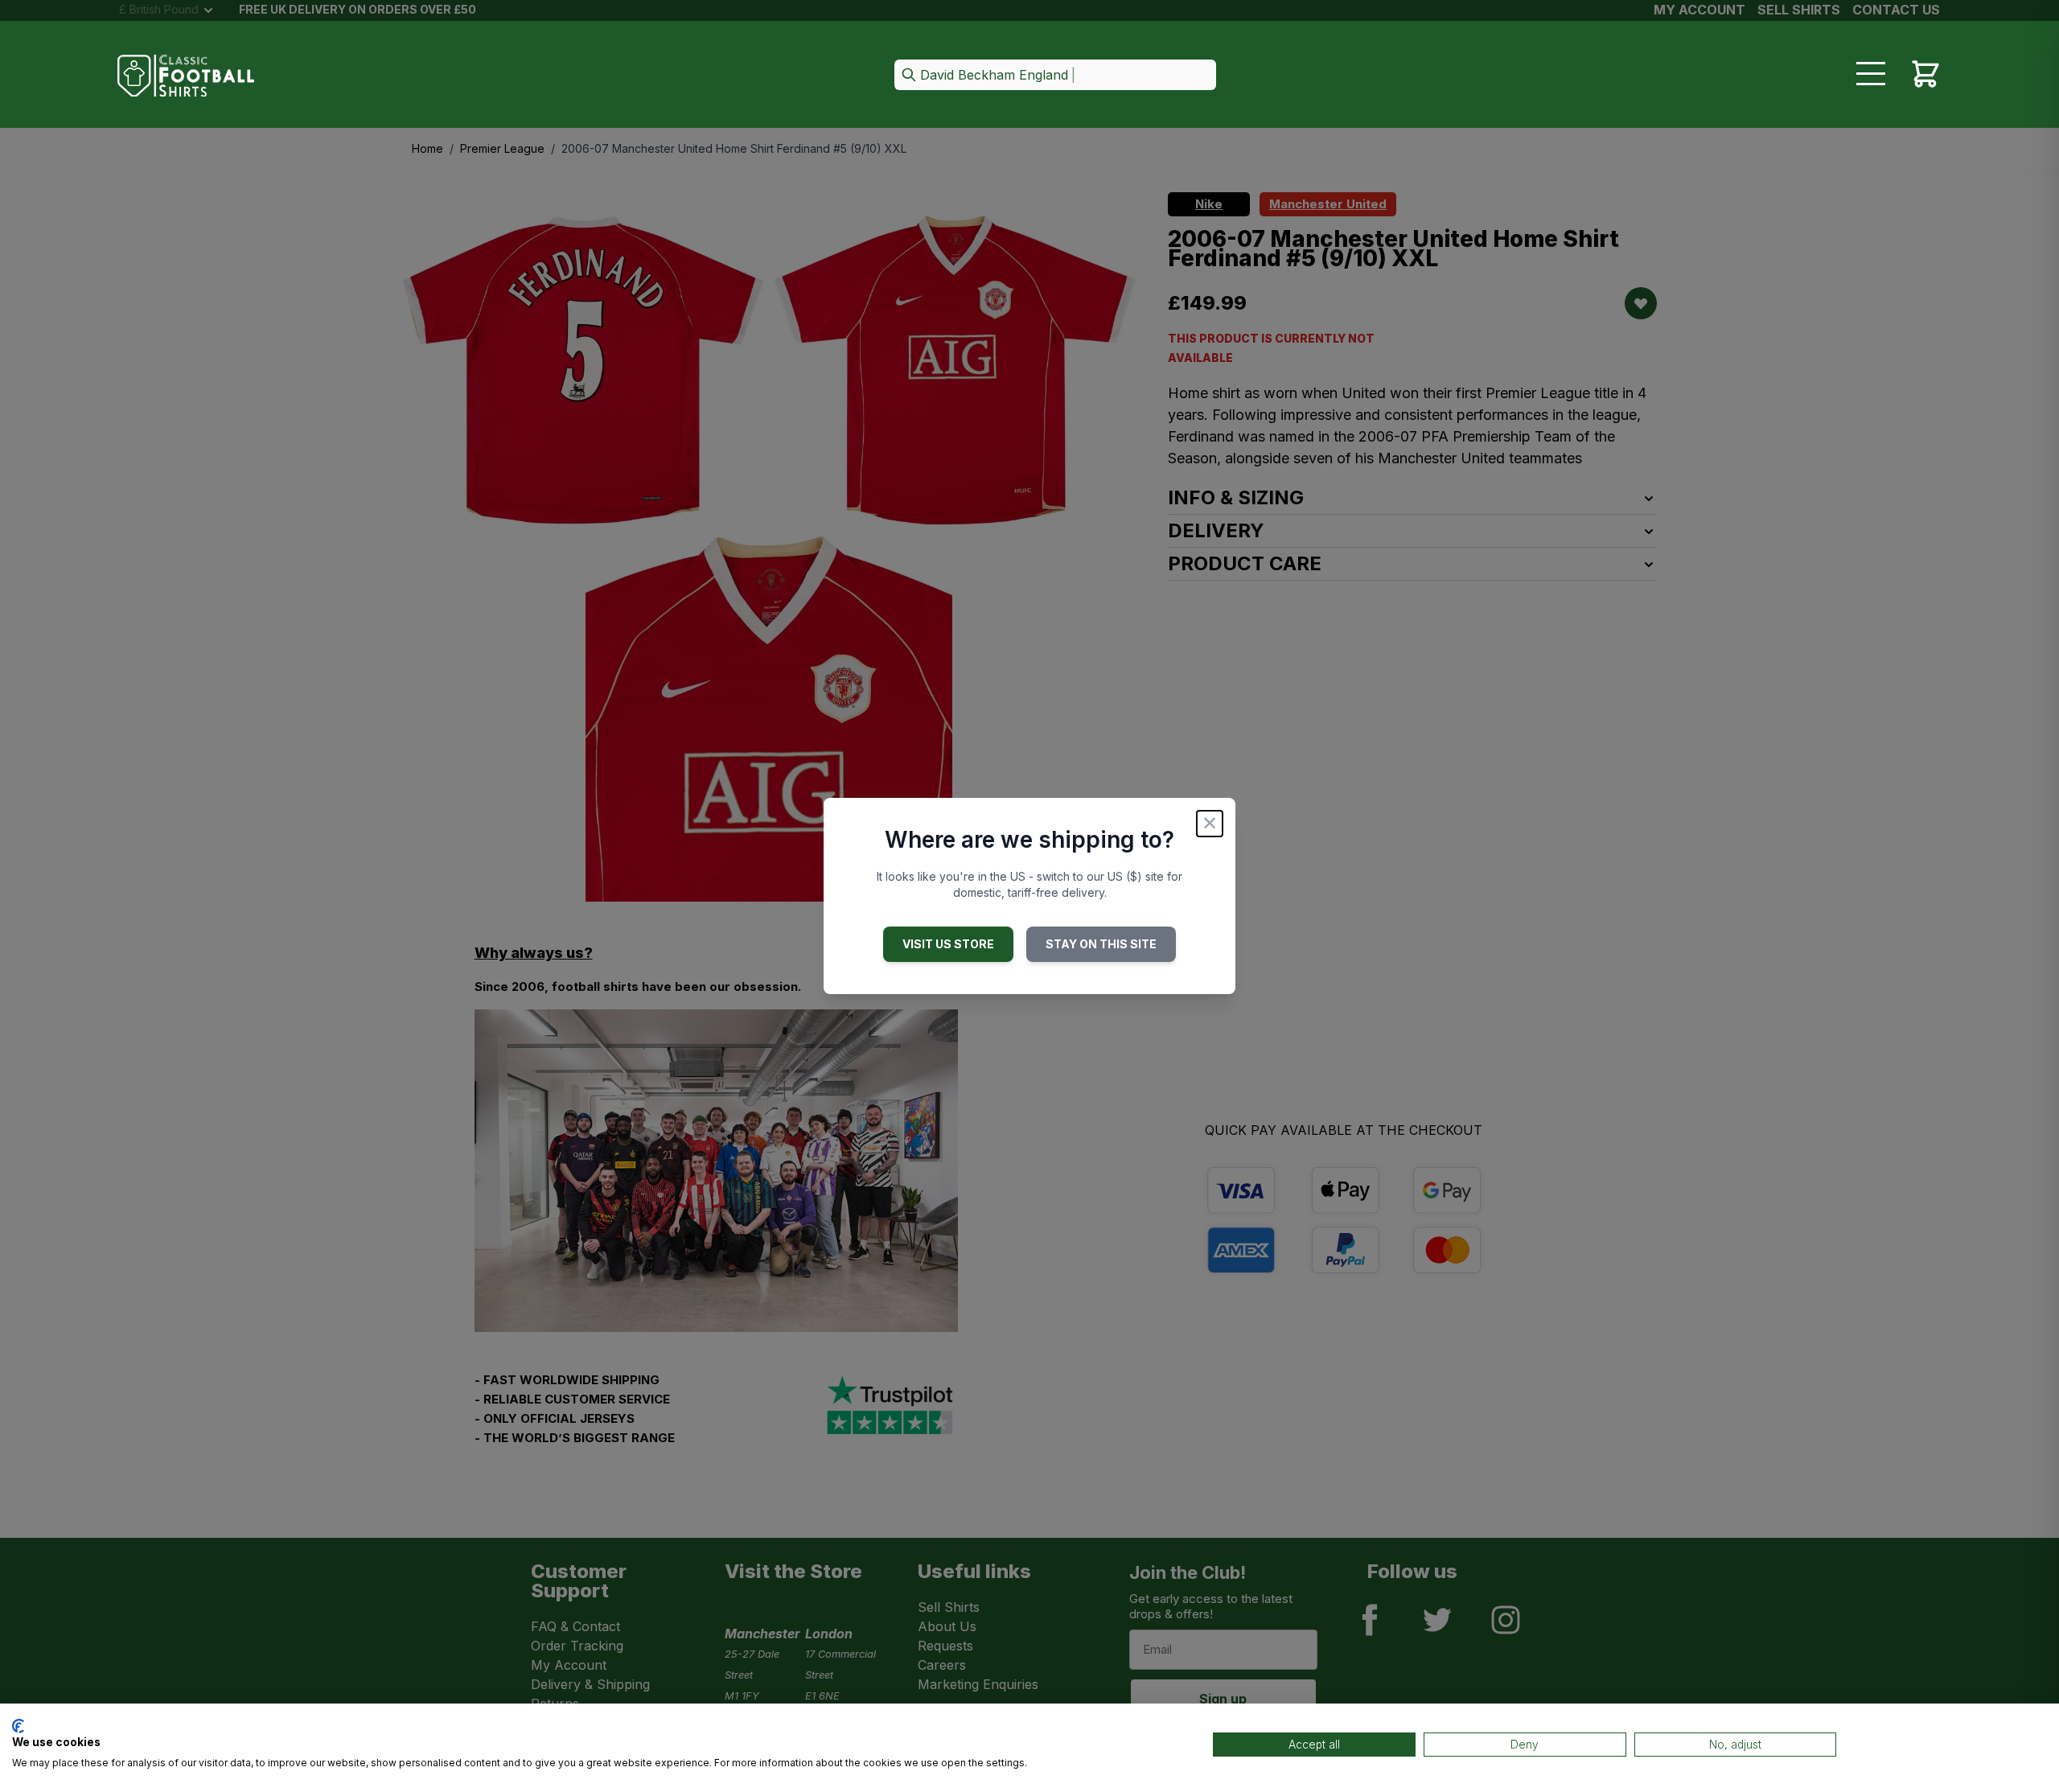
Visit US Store (948, 944)
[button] (1055, 76)
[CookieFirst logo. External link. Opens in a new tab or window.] (18, 1726)
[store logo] (186, 76)
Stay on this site (1101, 944)
